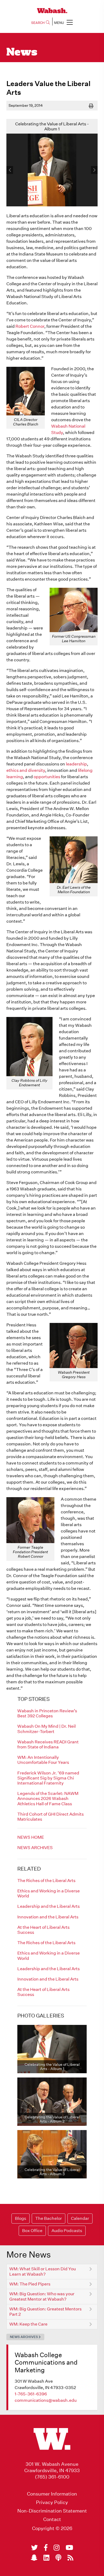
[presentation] (10, 170)
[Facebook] (46, 2548)
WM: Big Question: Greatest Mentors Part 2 (45, 2312)
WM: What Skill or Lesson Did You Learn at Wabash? (43, 2271)
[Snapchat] (34, 2558)
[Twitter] (35, 2548)
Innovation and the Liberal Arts (48, 1917)
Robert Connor (30, 326)
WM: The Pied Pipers (30, 2284)
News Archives (35, 1848)
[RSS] (70, 2558)
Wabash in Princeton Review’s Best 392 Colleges (47, 1713)
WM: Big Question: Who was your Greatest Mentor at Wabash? (42, 2296)
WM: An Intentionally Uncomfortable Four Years (43, 1760)
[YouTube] (69, 2548)
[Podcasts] (58, 2558)
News (22, 53)
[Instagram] (57, 2548)
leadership (76, 764)
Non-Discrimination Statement (52, 2511)
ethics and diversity (26, 770)
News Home (31, 1837)
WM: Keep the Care (28, 2324)
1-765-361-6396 (31, 2394)
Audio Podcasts (67, 2231)
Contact (52, 2519)
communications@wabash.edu (46, 2400)
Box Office (32, 2231)
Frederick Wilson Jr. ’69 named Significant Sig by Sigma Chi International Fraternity (48, 1778)
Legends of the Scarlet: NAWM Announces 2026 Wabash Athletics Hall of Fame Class (48, 1798)
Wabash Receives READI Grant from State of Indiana (48, 1744)
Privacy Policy (52, 2502)
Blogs (21, 2218)
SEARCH (38, 23)
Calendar (80, 2218)
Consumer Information (52, 2494)
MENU (59, 23)
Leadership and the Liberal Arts (49, 1906)
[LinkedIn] (46, 2558)
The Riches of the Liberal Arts (46, 1881)
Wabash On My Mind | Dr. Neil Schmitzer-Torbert (47, 1729)
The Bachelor (49, 2218)
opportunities (47, 777)
